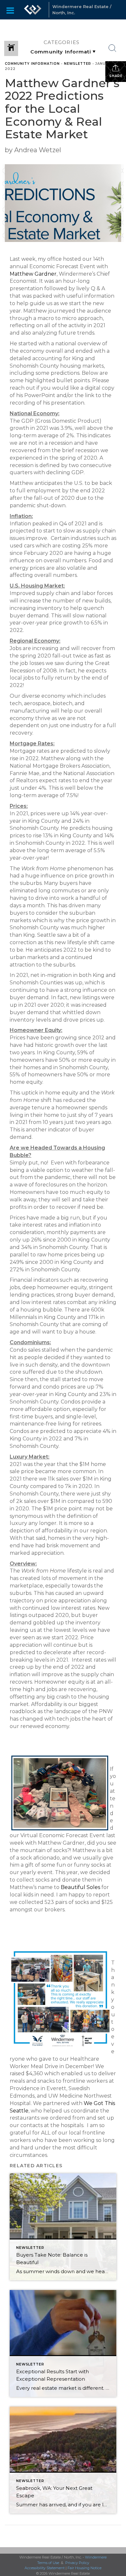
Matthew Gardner (33, 274)
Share (116, 76)
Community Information (32, 64)
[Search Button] (112, 48)
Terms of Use (48, 2563)
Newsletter (78, 64)
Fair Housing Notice (84, 2568)
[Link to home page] (33, 10)
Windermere (96, 2557)
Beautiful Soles (80, 1887)
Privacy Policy (77, 2563)
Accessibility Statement (45, 2568)
